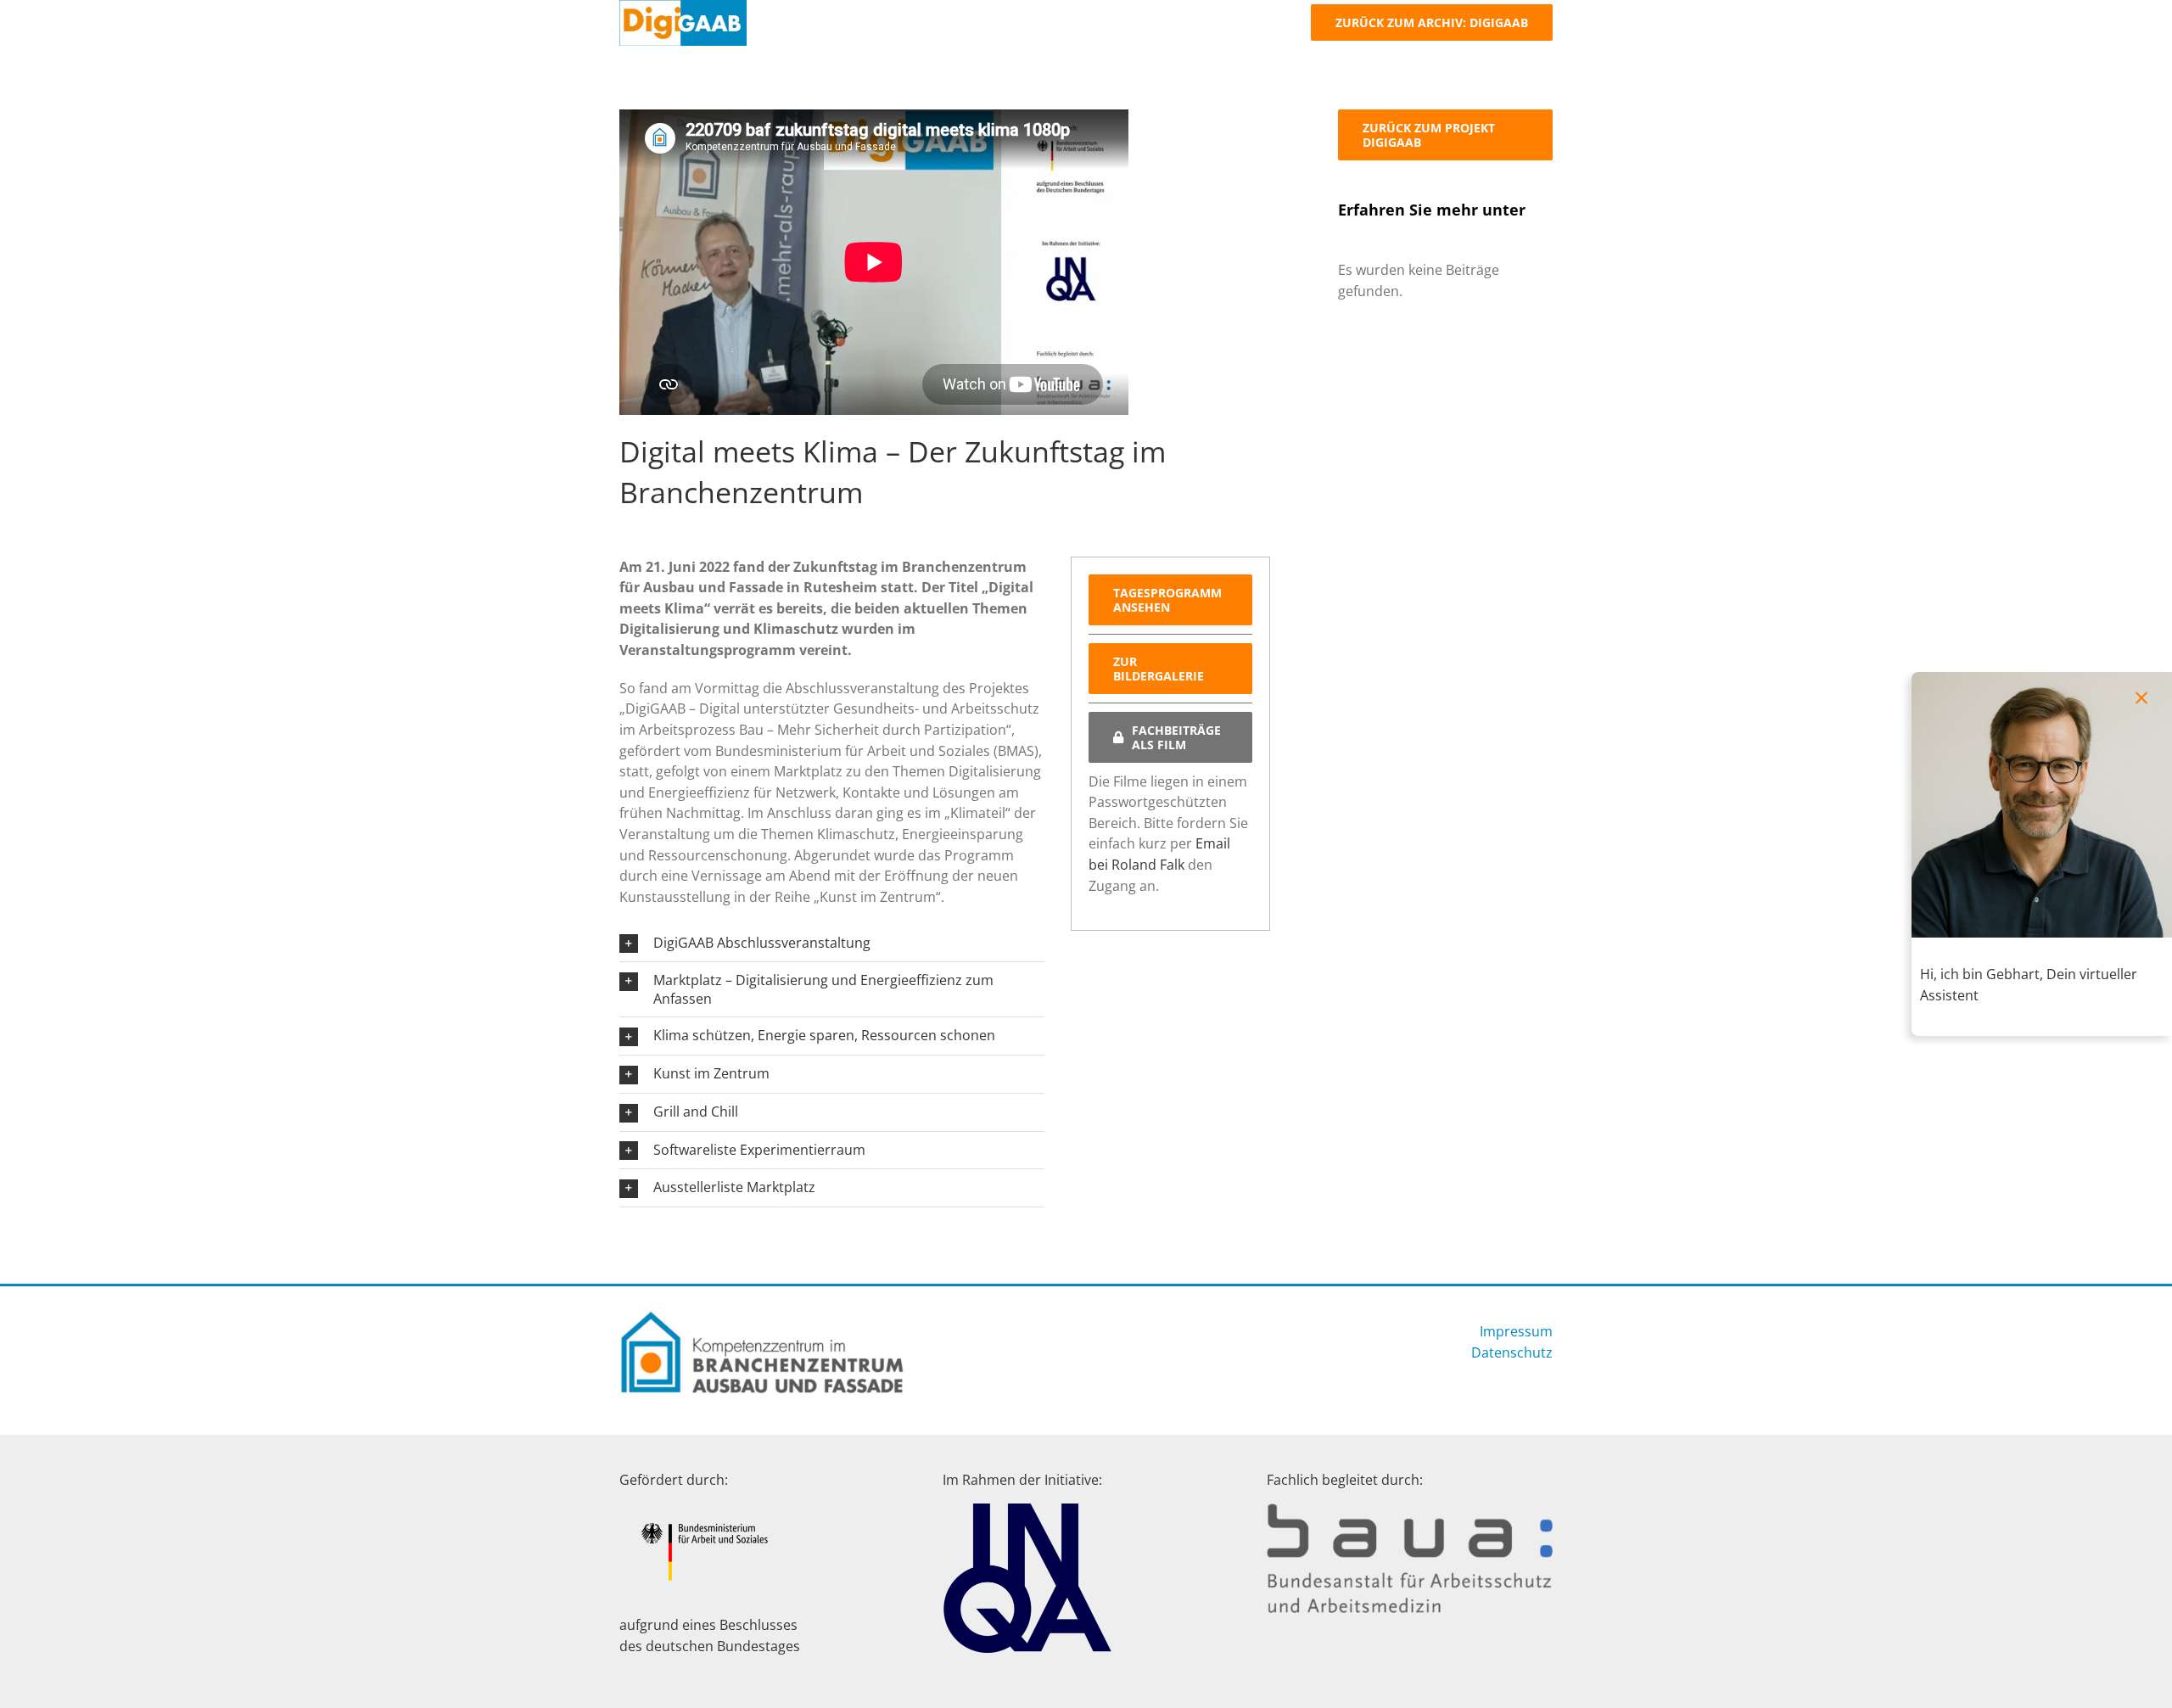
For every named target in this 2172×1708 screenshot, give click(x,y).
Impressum (1516, 1331)
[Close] (2141, 698)
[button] (832, 944)
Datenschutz (1512, 1352)
